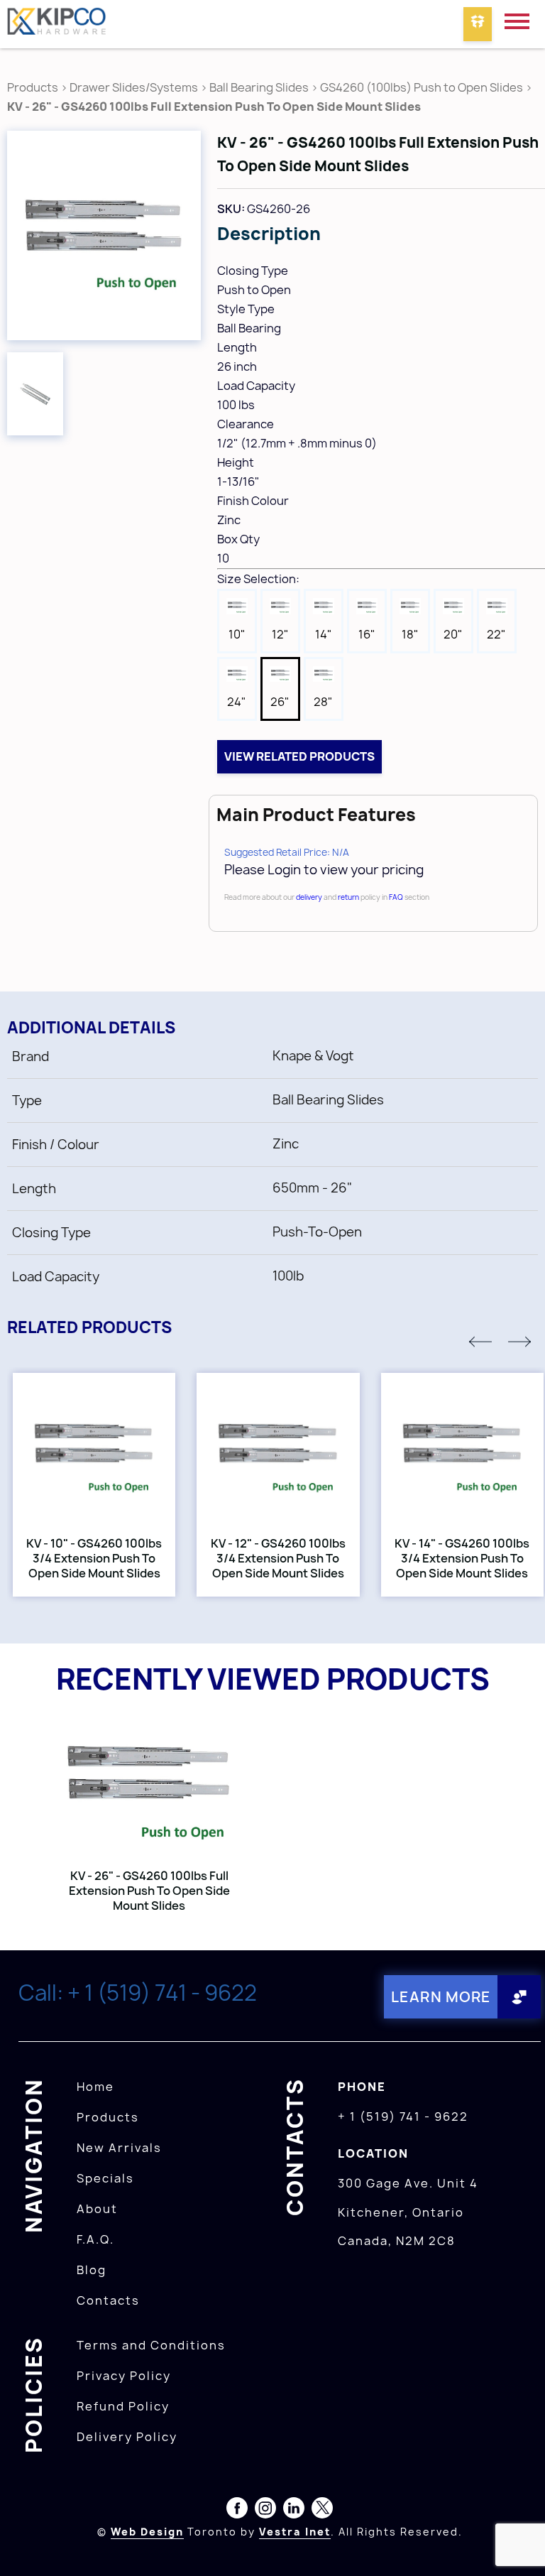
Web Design (147, 2532)
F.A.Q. (95, 2239)
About (97, 2209)
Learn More (441, 1997)
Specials (105, 2178)
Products (33, 87)
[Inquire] (478, 24)
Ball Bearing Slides (259, 87)
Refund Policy (123, 2406)
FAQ (396, 897)
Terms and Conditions (151, 2345)
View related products (299, 756)
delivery (309, 897)
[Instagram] (265, 2511)
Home (95, 2087)
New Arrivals (119, 2148)
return (348, 897)
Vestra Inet (295, 2532)
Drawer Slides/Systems (134, 87)
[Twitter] (322, 2511)
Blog (92, 2270)
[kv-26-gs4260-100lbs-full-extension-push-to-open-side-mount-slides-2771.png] (35, 394)
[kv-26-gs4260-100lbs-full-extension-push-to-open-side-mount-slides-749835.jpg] (104, 235)
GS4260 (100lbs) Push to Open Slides (422, 87)
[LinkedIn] (294, 2511)
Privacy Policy (124, 2376)
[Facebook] (237, 2511)
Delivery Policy (127, 2437)
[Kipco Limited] (57, 24)
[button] (480, 1342)
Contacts (108, 2300)
